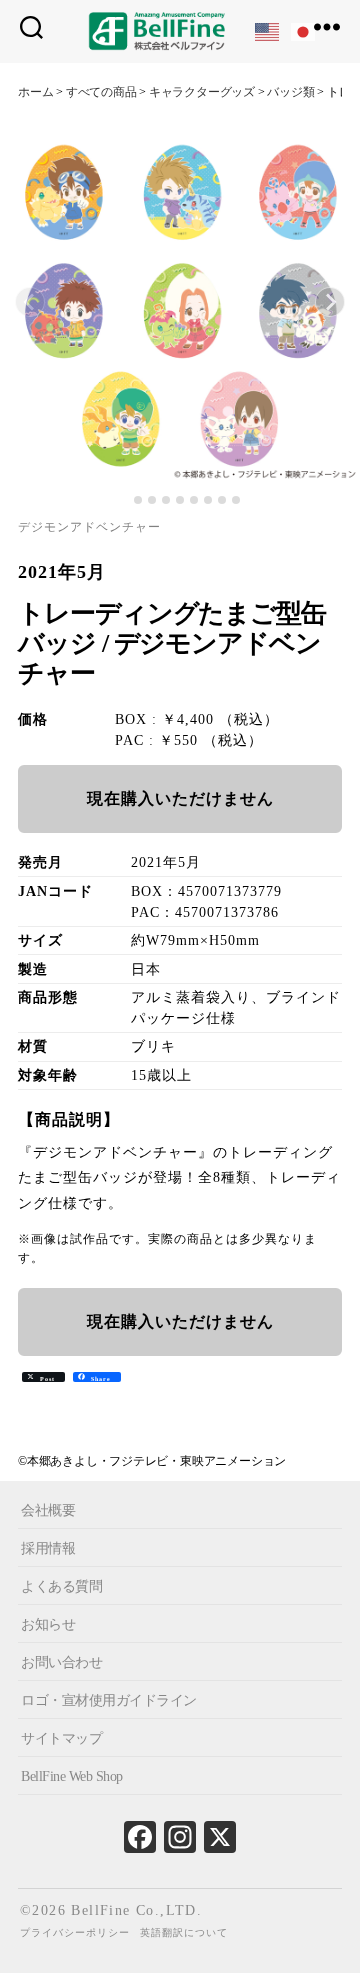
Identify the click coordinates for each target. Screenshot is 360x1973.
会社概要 (48, 1510)
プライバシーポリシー (75, 1932)
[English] (268, 30)
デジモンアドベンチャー (89, 527)
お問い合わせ (61, 1662)
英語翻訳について (184, 1932)
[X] (220, 1842)
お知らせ (48, 1624)
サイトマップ (61, 1738)
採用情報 (48, 1548)
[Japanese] (304, 30)
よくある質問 (61, 1586)
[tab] (123, 500)
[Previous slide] (30, 302)
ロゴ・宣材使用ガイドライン (109, 1700)
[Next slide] (330, 302)
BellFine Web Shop (72, 1776)
